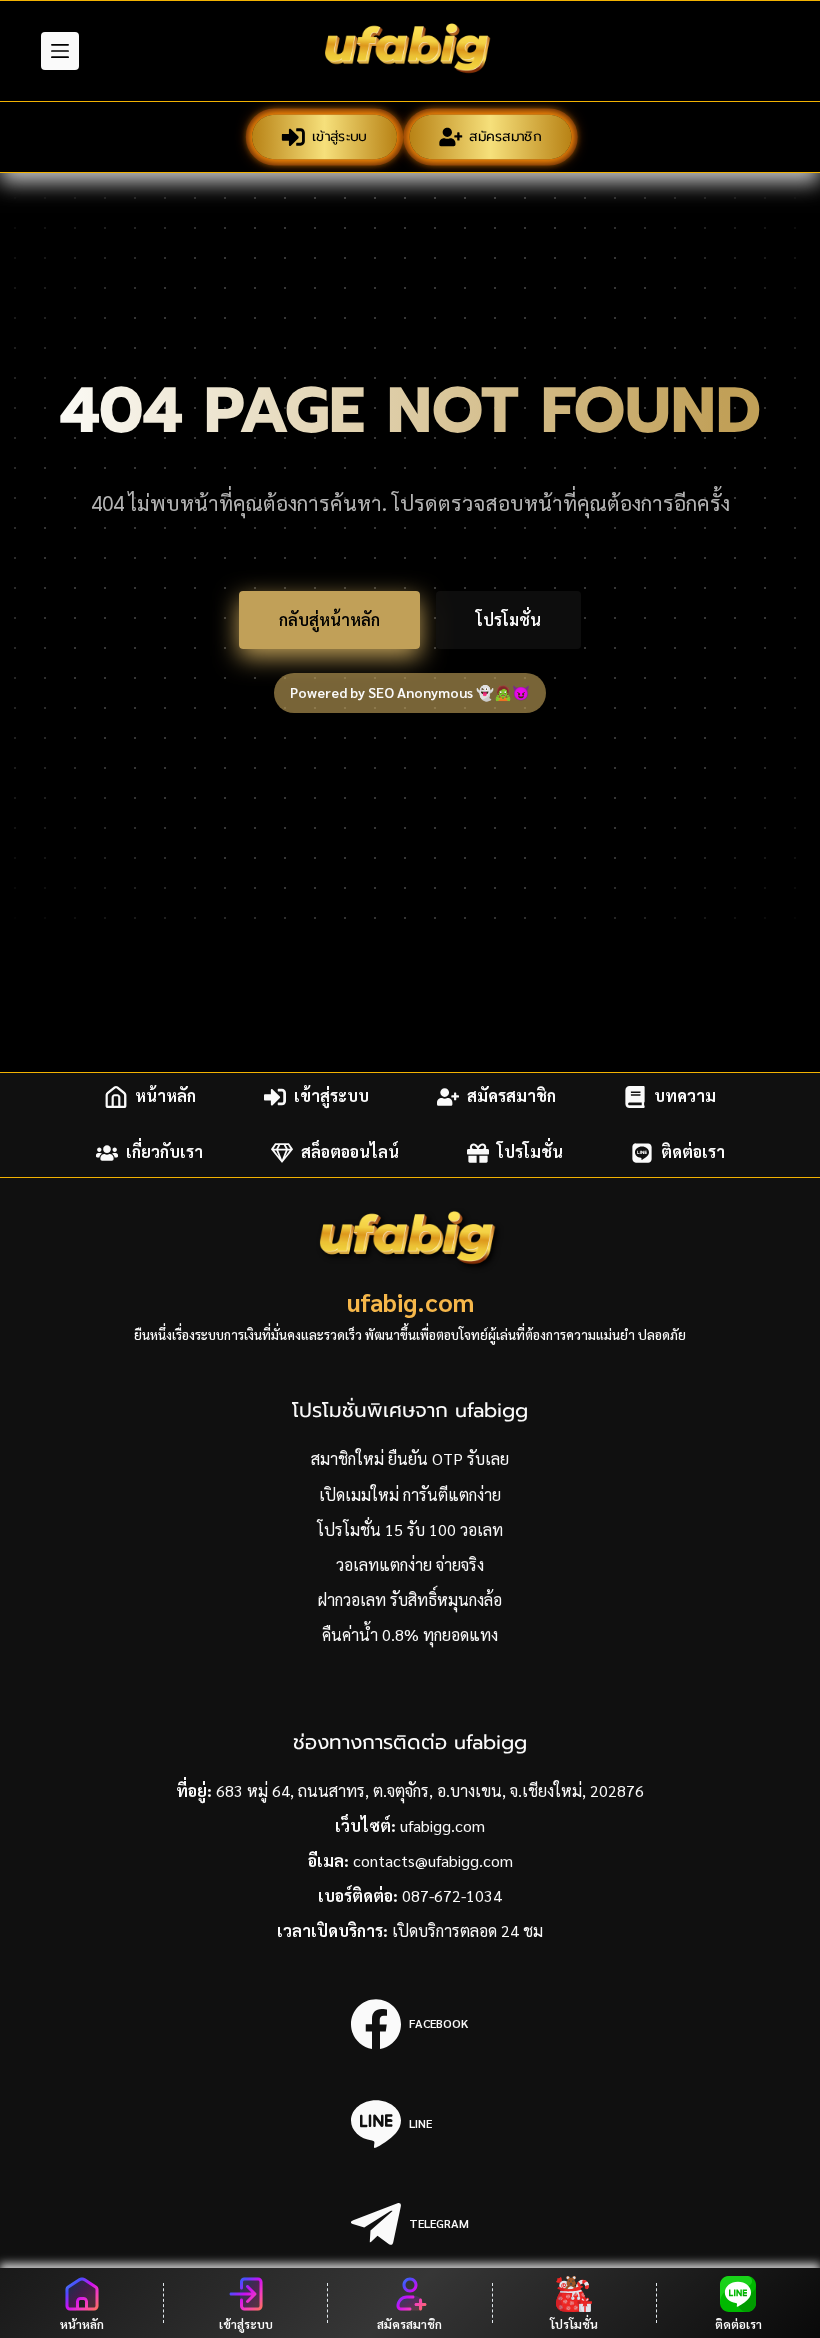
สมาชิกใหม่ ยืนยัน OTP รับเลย (410, 1458)
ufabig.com (410, 1301)
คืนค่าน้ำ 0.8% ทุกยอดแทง (410, 1634)
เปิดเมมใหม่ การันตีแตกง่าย (410, 1494)
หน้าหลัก (165, 1096)
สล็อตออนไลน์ (350, 1152)
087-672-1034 (452, 1895)
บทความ (685, 1096)
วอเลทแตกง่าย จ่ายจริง (410, 1564)
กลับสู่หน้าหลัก (329, 619)
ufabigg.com (442, 1825)
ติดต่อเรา (693, 1152)
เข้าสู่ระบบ (339, 136)
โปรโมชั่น (508, 619)
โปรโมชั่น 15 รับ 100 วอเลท (410, 1529)
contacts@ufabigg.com (433, 1860)
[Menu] (60, 51)
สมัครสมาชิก (505, 136)
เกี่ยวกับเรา (164, 1152)
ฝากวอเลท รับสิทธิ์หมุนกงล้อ (410, 1599)
